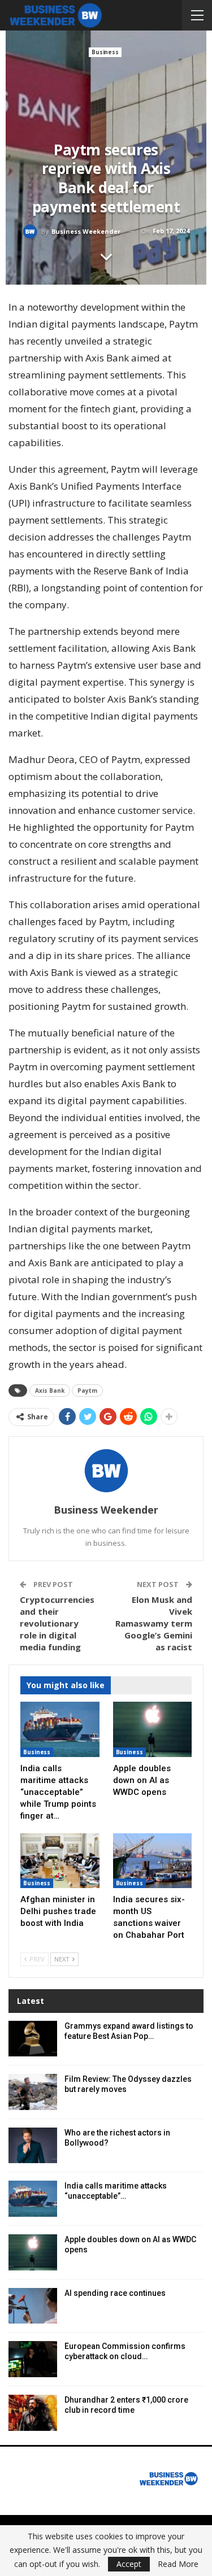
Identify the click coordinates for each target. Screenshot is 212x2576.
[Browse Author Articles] (106, 1471)
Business (105, 52)
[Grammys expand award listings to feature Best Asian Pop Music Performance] (33, 2039)
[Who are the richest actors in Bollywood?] (33, 2146)
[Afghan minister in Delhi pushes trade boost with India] (60, 1861)
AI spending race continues (115, 2293)
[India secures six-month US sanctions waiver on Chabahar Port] (153, 1861)
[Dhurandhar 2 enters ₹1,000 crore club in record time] (33, 2413)
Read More (178, 2564)
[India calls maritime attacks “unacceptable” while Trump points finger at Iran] (60, 1729)
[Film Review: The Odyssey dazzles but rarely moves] (33, 2092)
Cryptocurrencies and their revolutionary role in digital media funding (57, 1623)
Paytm (87, 1391)
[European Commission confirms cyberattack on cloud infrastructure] (33, 2359)
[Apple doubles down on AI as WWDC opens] (153, 1729)
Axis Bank (50, 1391)
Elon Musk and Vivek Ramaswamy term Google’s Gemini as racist (154, 1623)
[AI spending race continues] (33, 2306)
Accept (129, 2564)
